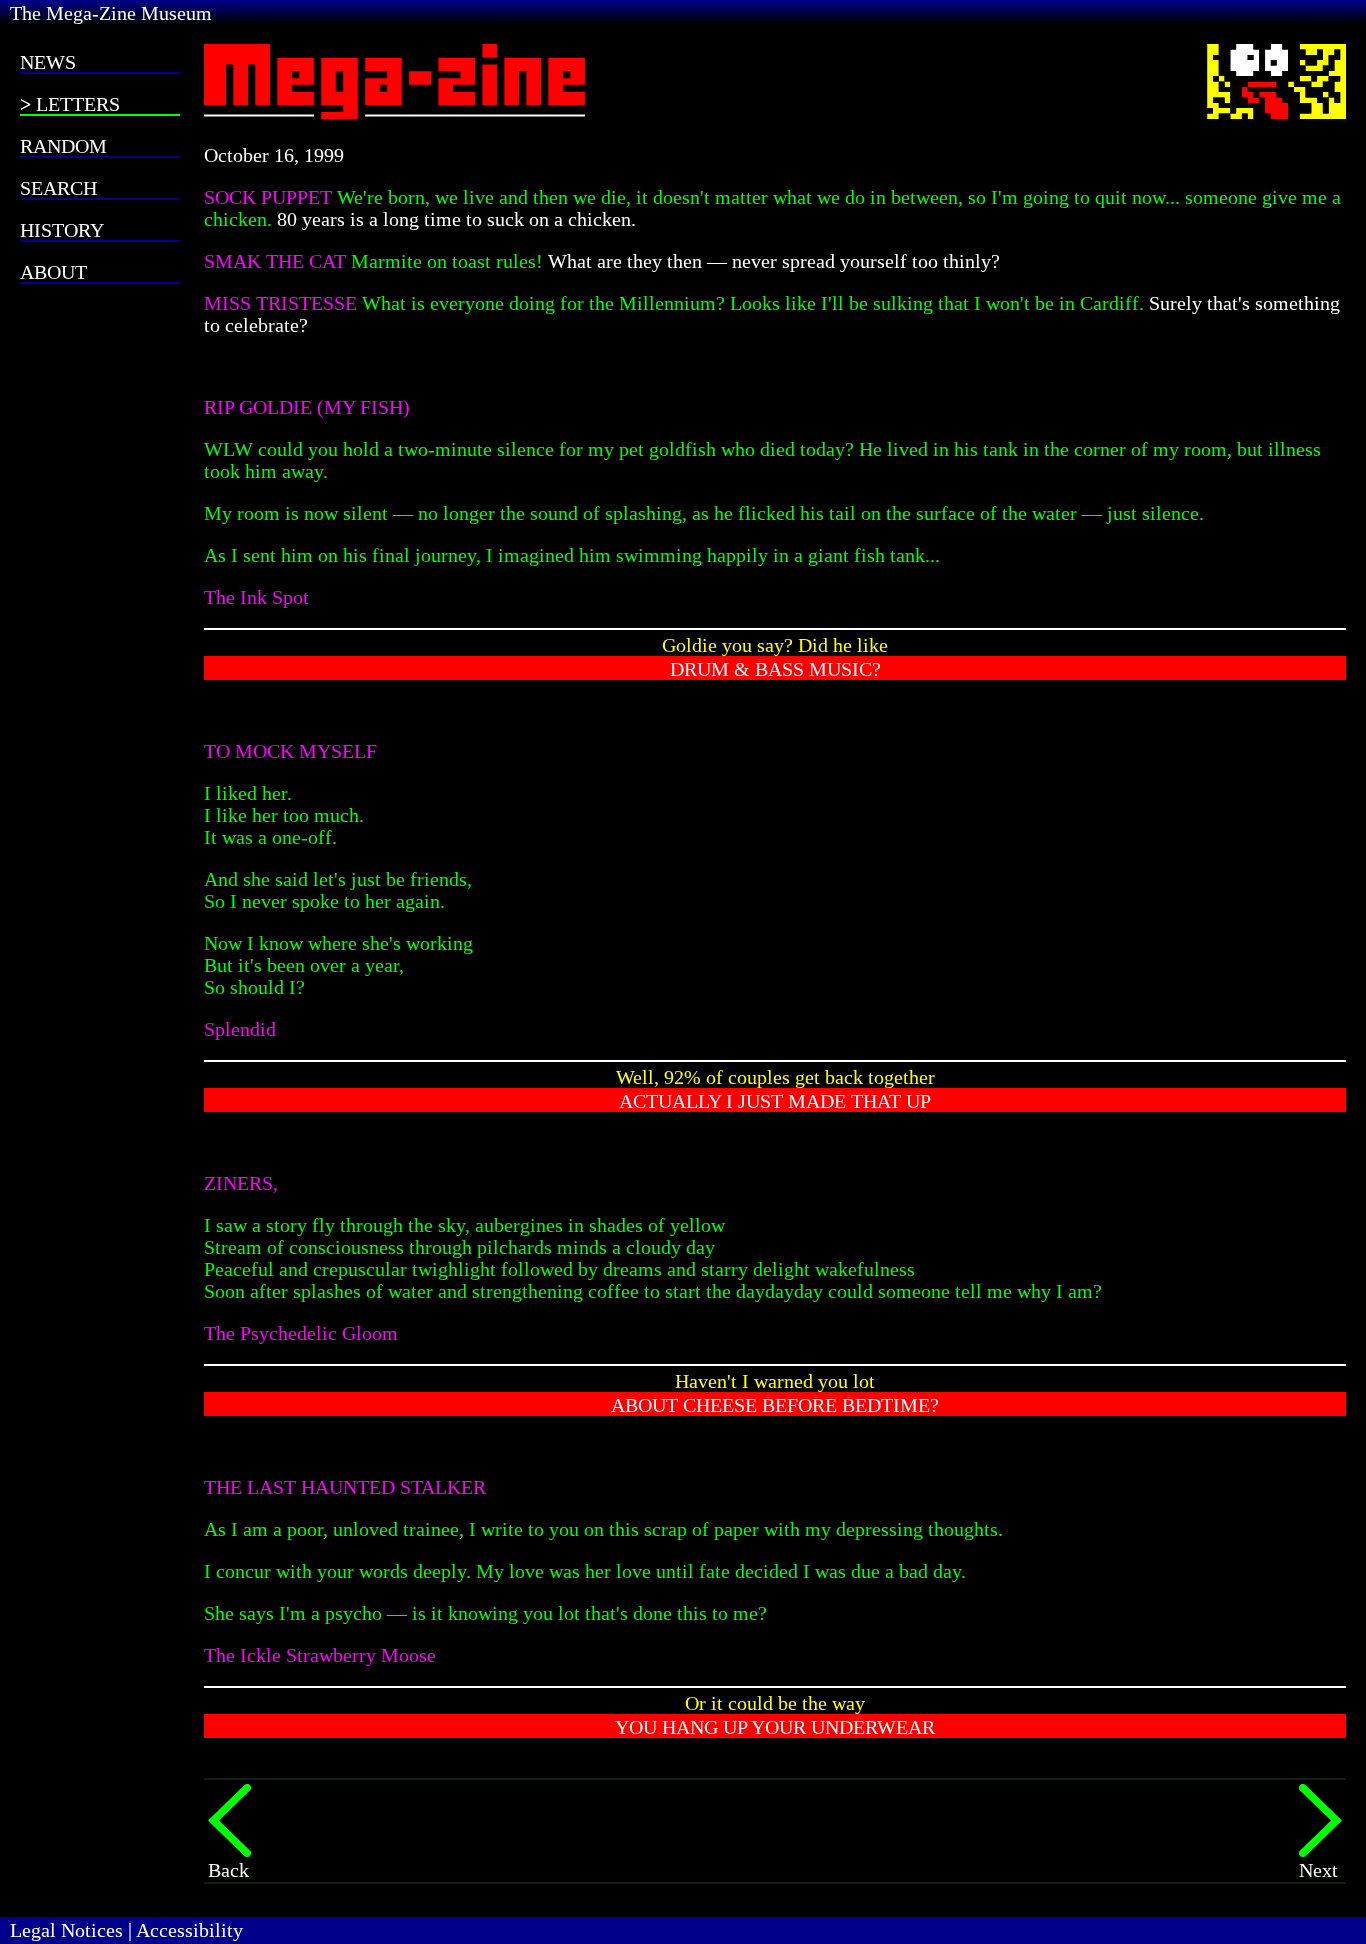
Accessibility (189, 1930)
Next (1318, 1870)
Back (228, 1870)
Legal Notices (66, 1930)
